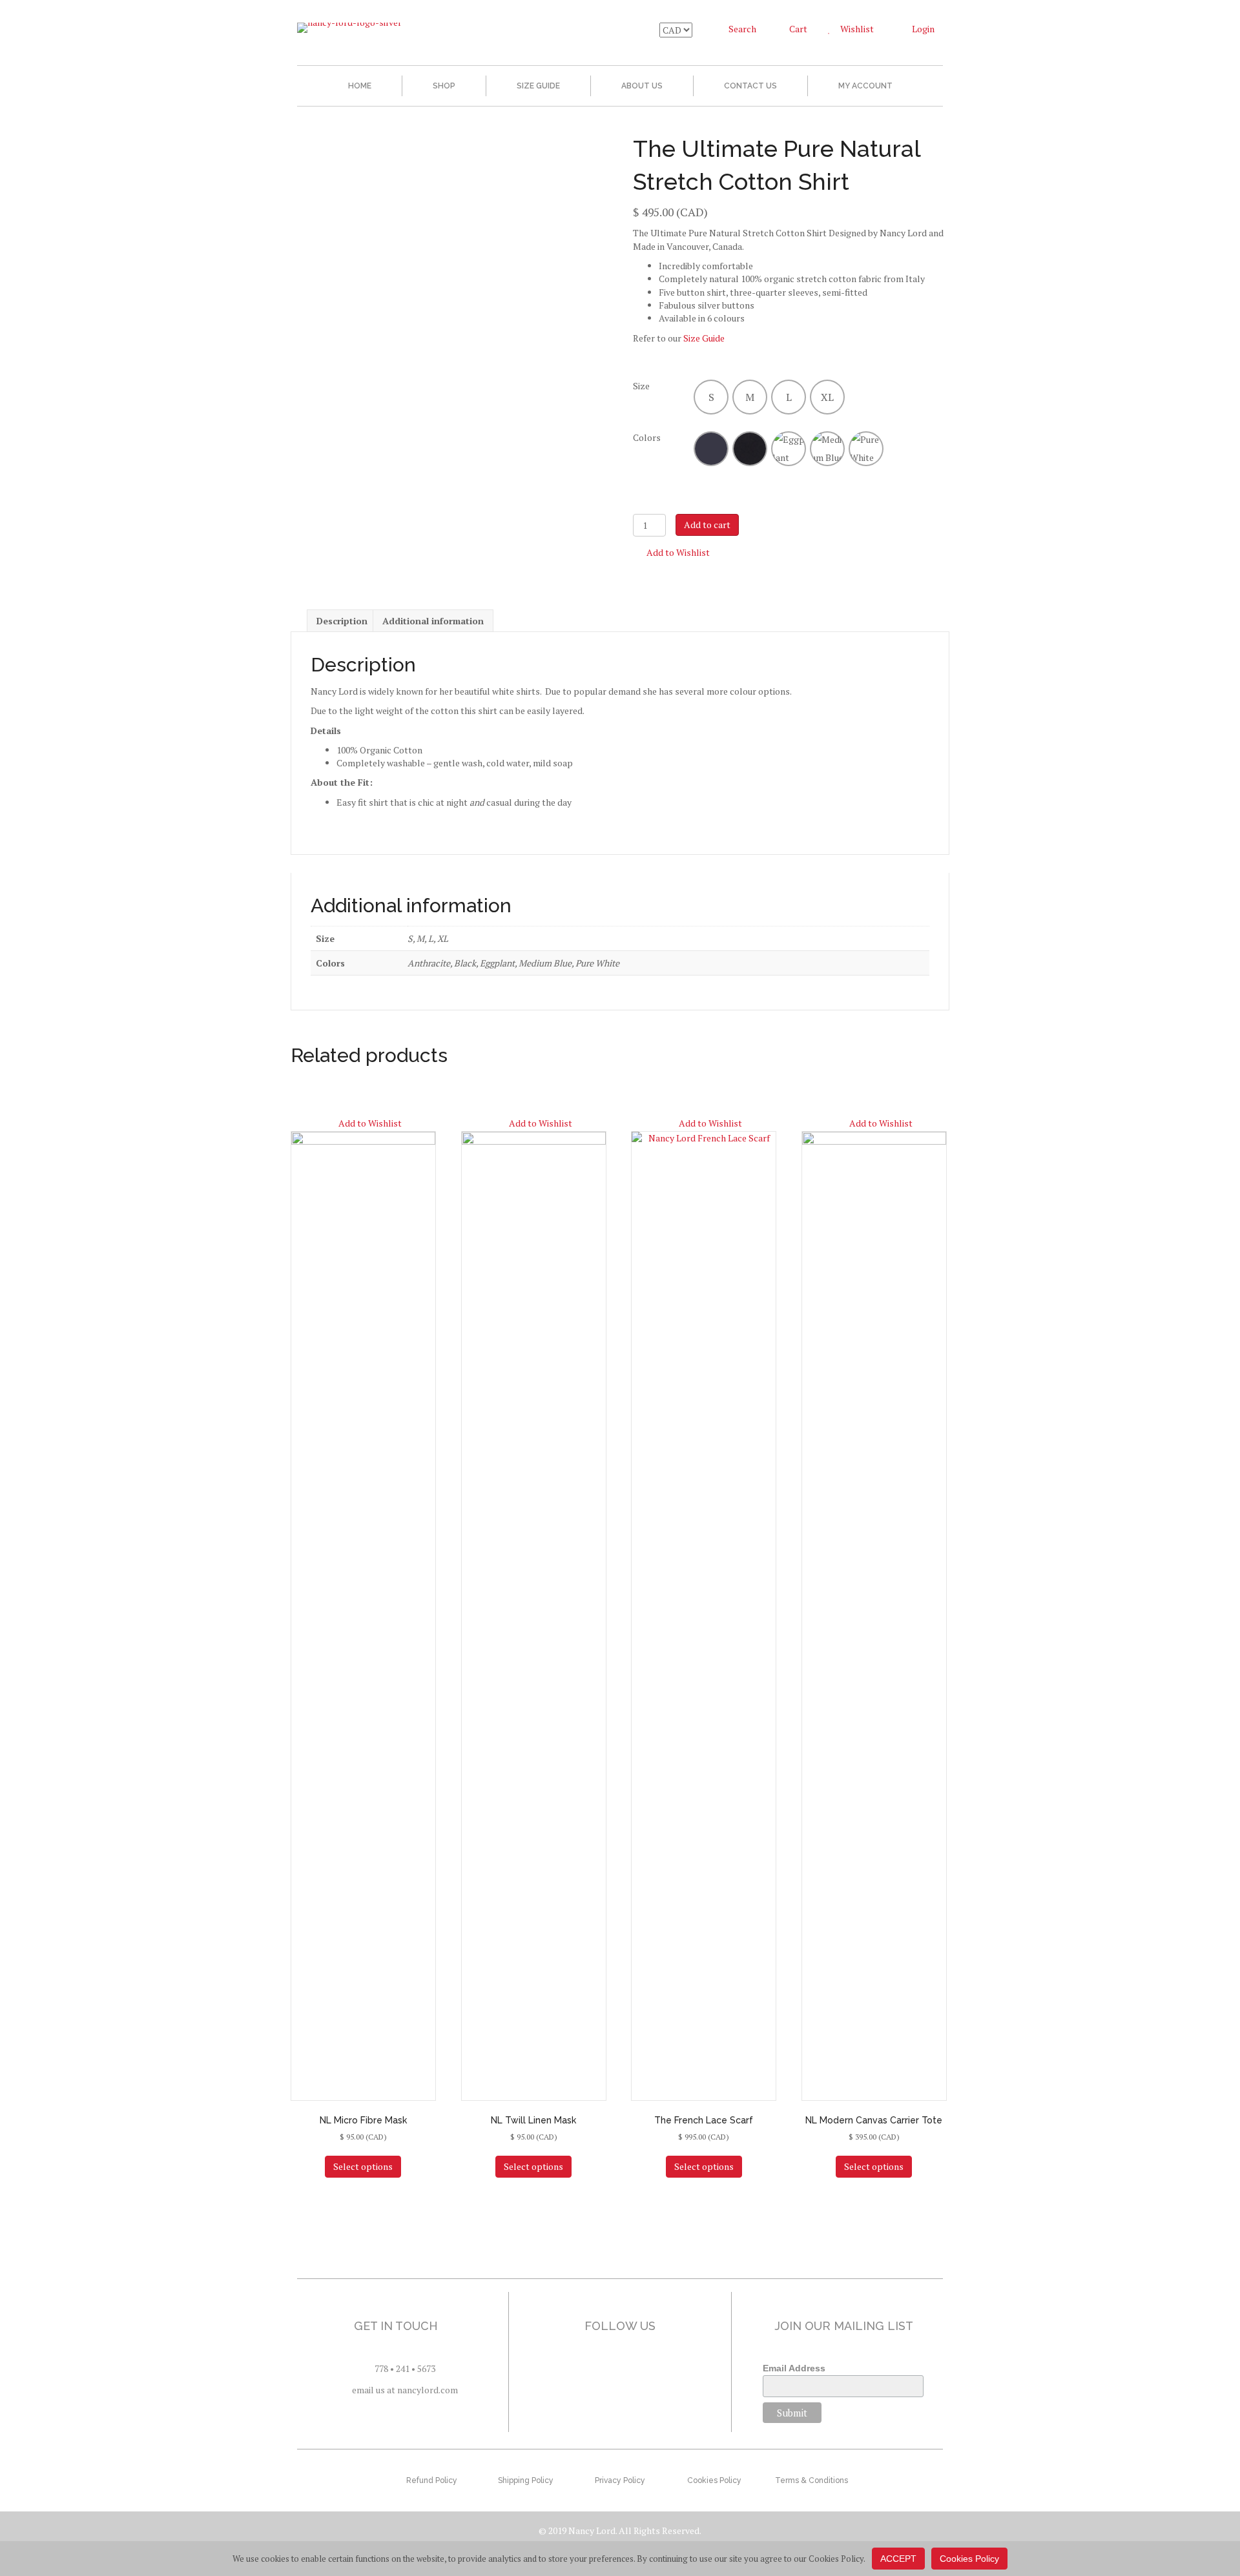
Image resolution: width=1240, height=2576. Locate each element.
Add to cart (707, 525)
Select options (363, 2166)
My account (865, 86)
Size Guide (538, 86)
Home (360, 86)
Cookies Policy (969, 2559)
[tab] (342, 621)
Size (641, 386)
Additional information (433, 621)
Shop (444, 86)
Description (342, 621)
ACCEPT (898, 2559)
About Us (642, 86)
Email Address (794, 2368)
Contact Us (750, 86)
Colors (647, 437)
